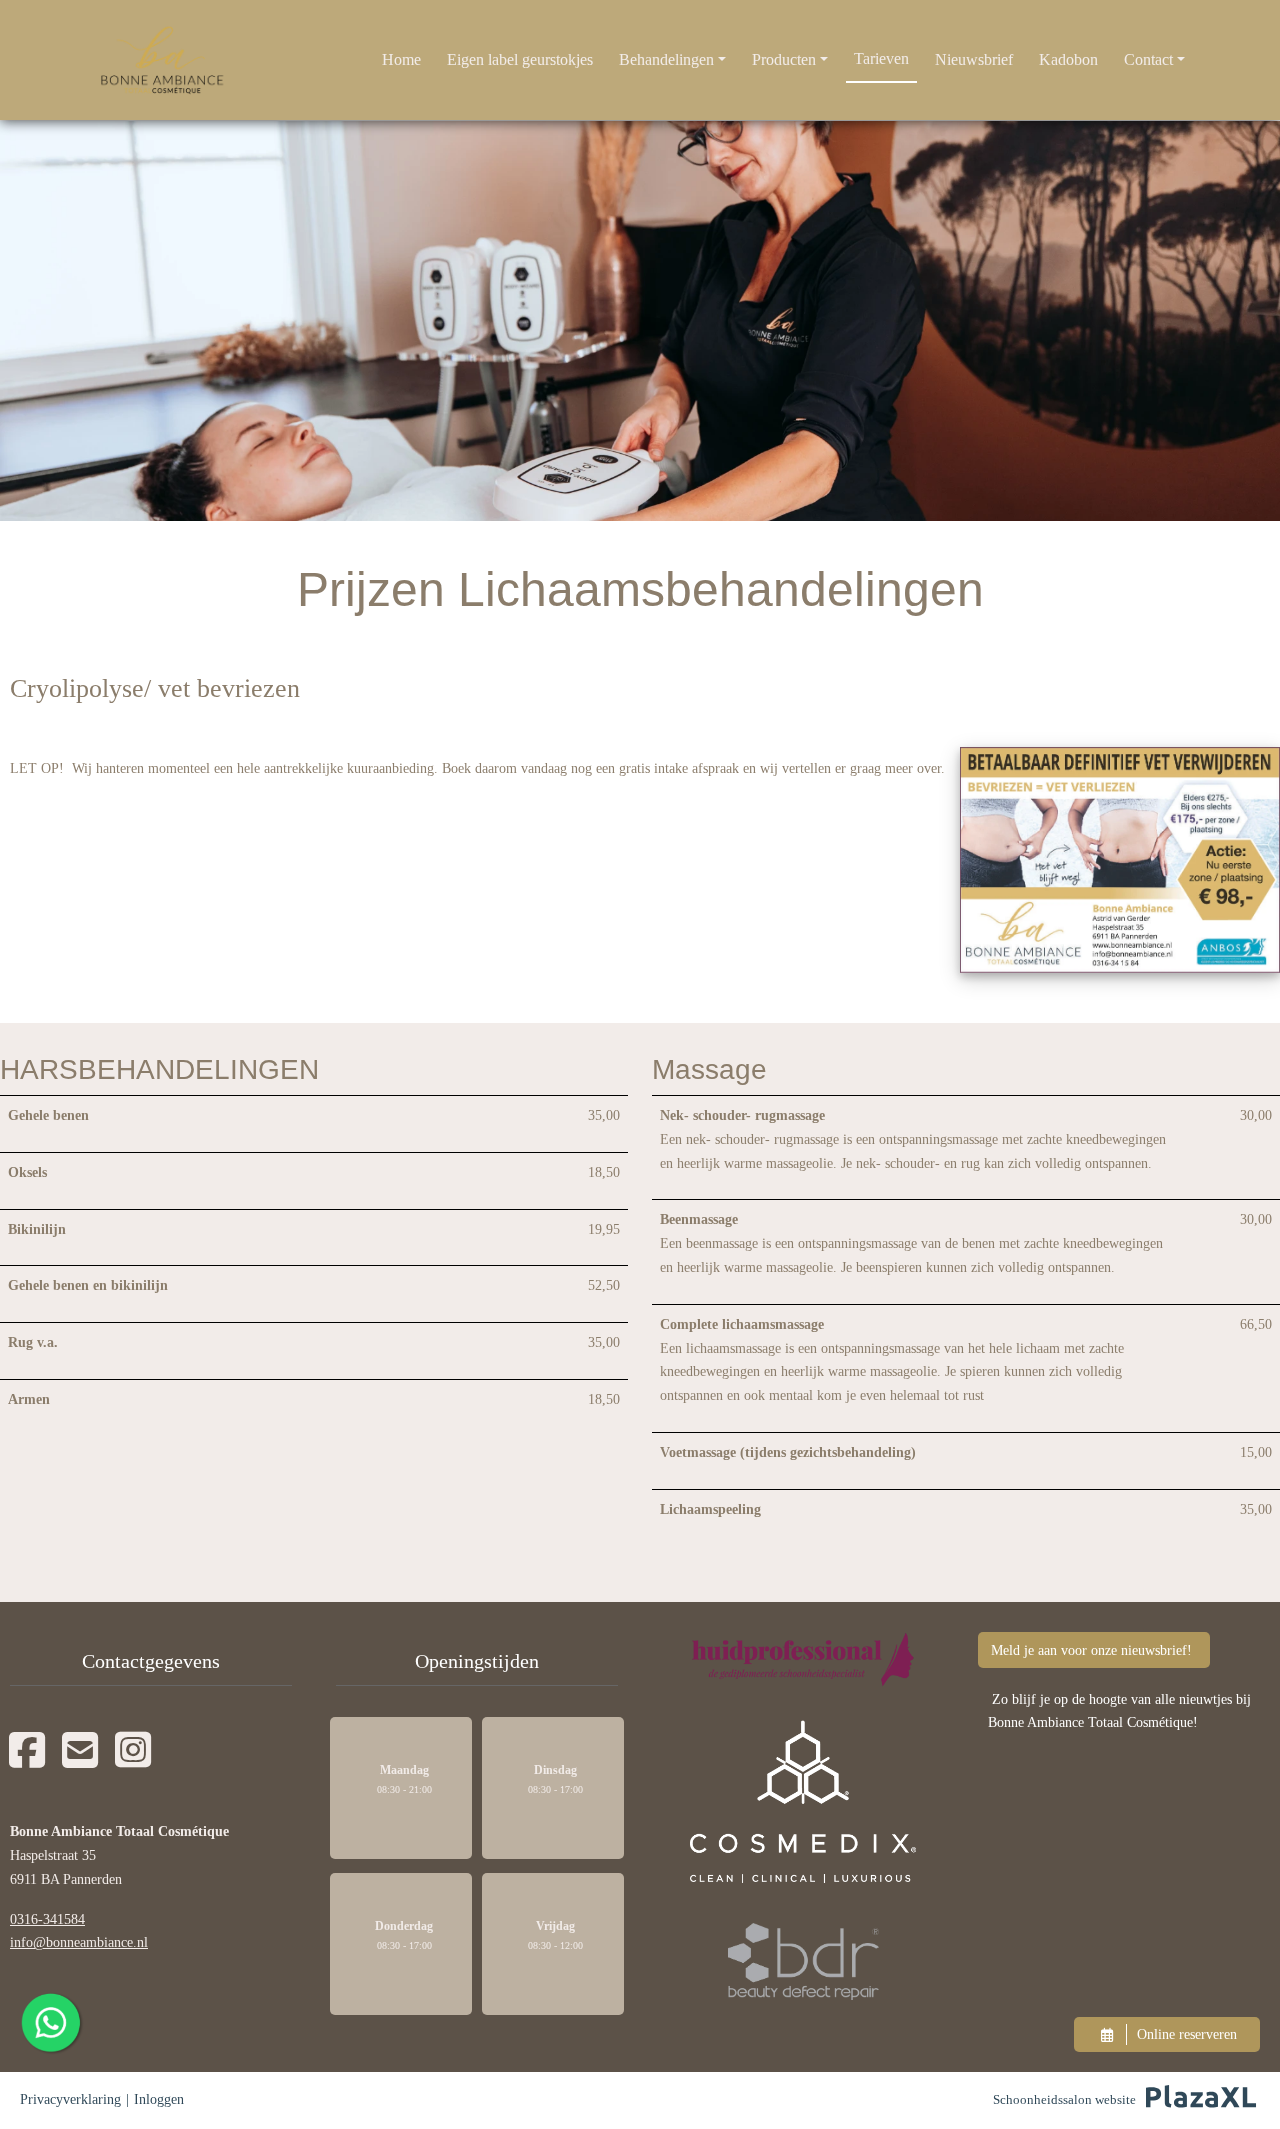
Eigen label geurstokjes (520, 59)
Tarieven (881, 58)
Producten (784, 59)
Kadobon (1068, 59)
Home (401, 59)
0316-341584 (47, 1919)
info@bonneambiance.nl (79, 1942)
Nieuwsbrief (974, 59)
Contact (1148, 59)
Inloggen (159, 2099)
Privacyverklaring (70, 2099)
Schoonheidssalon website (1064, 2099)
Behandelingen (666, 59)
